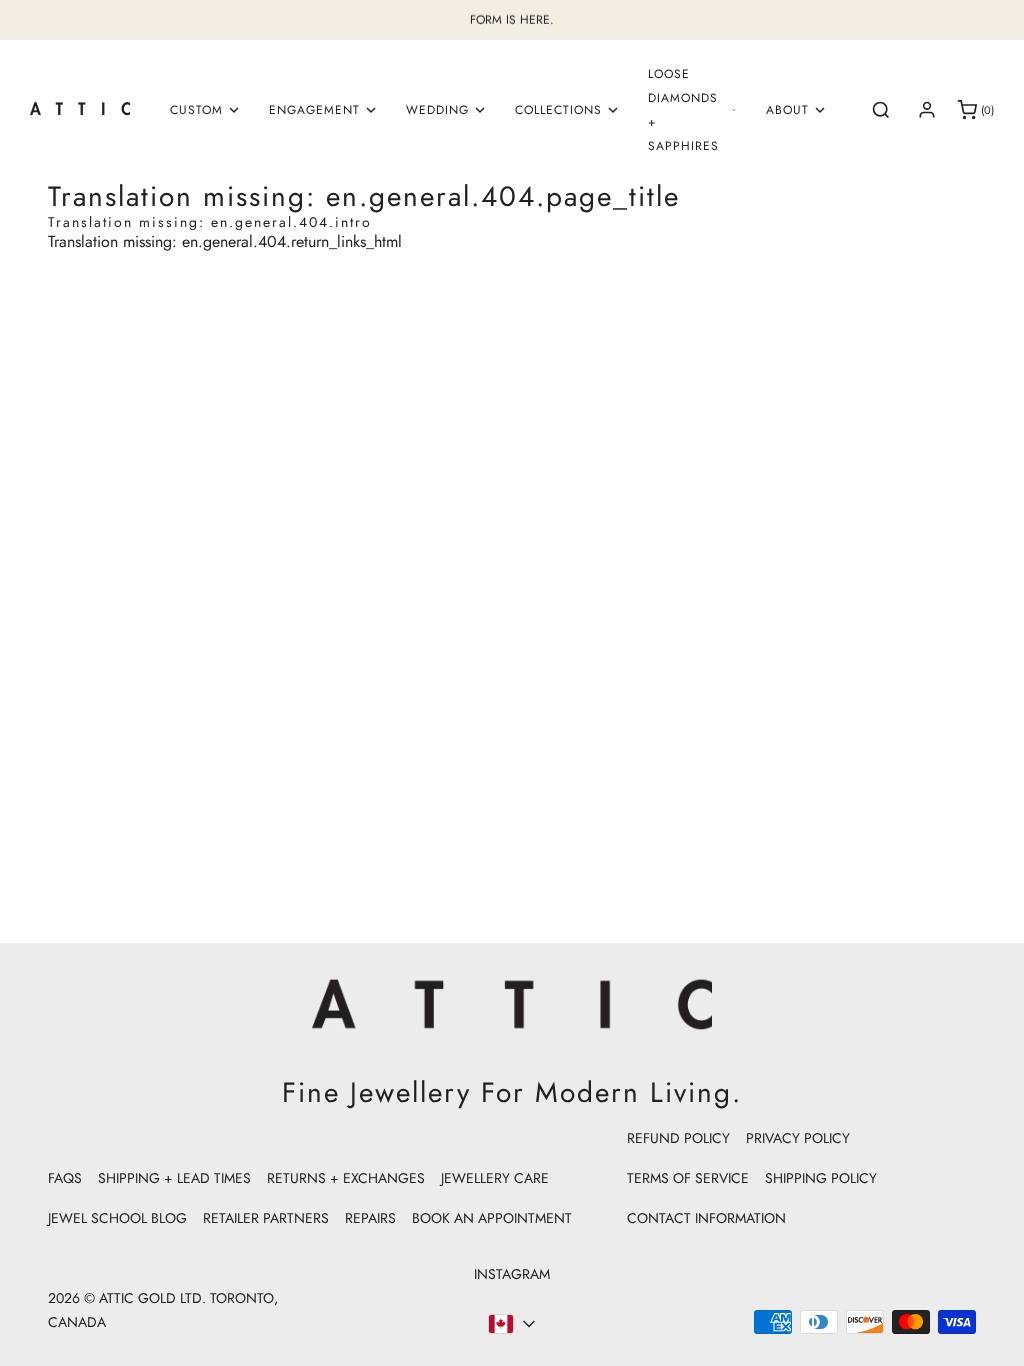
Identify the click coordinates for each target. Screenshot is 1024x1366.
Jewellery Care (495, 1178)
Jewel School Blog (117, 1218)
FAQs (65, 1178)
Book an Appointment (492, 1218)
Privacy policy (798, 1138)
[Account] (927, 110)
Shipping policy (821, 1178)
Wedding (437, 110)
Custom (196, 110)
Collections (558, 110)
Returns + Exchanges (346, 1178)
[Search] (881, 110)
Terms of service (688, 1178)
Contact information (706, 1218)
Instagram (512, 1274)
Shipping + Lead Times (174, 1178)
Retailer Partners (266, 1218)
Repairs (370, 1218)
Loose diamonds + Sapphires (683, 110)
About (787, 110)
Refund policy (678, 1138)
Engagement (314, 110)
